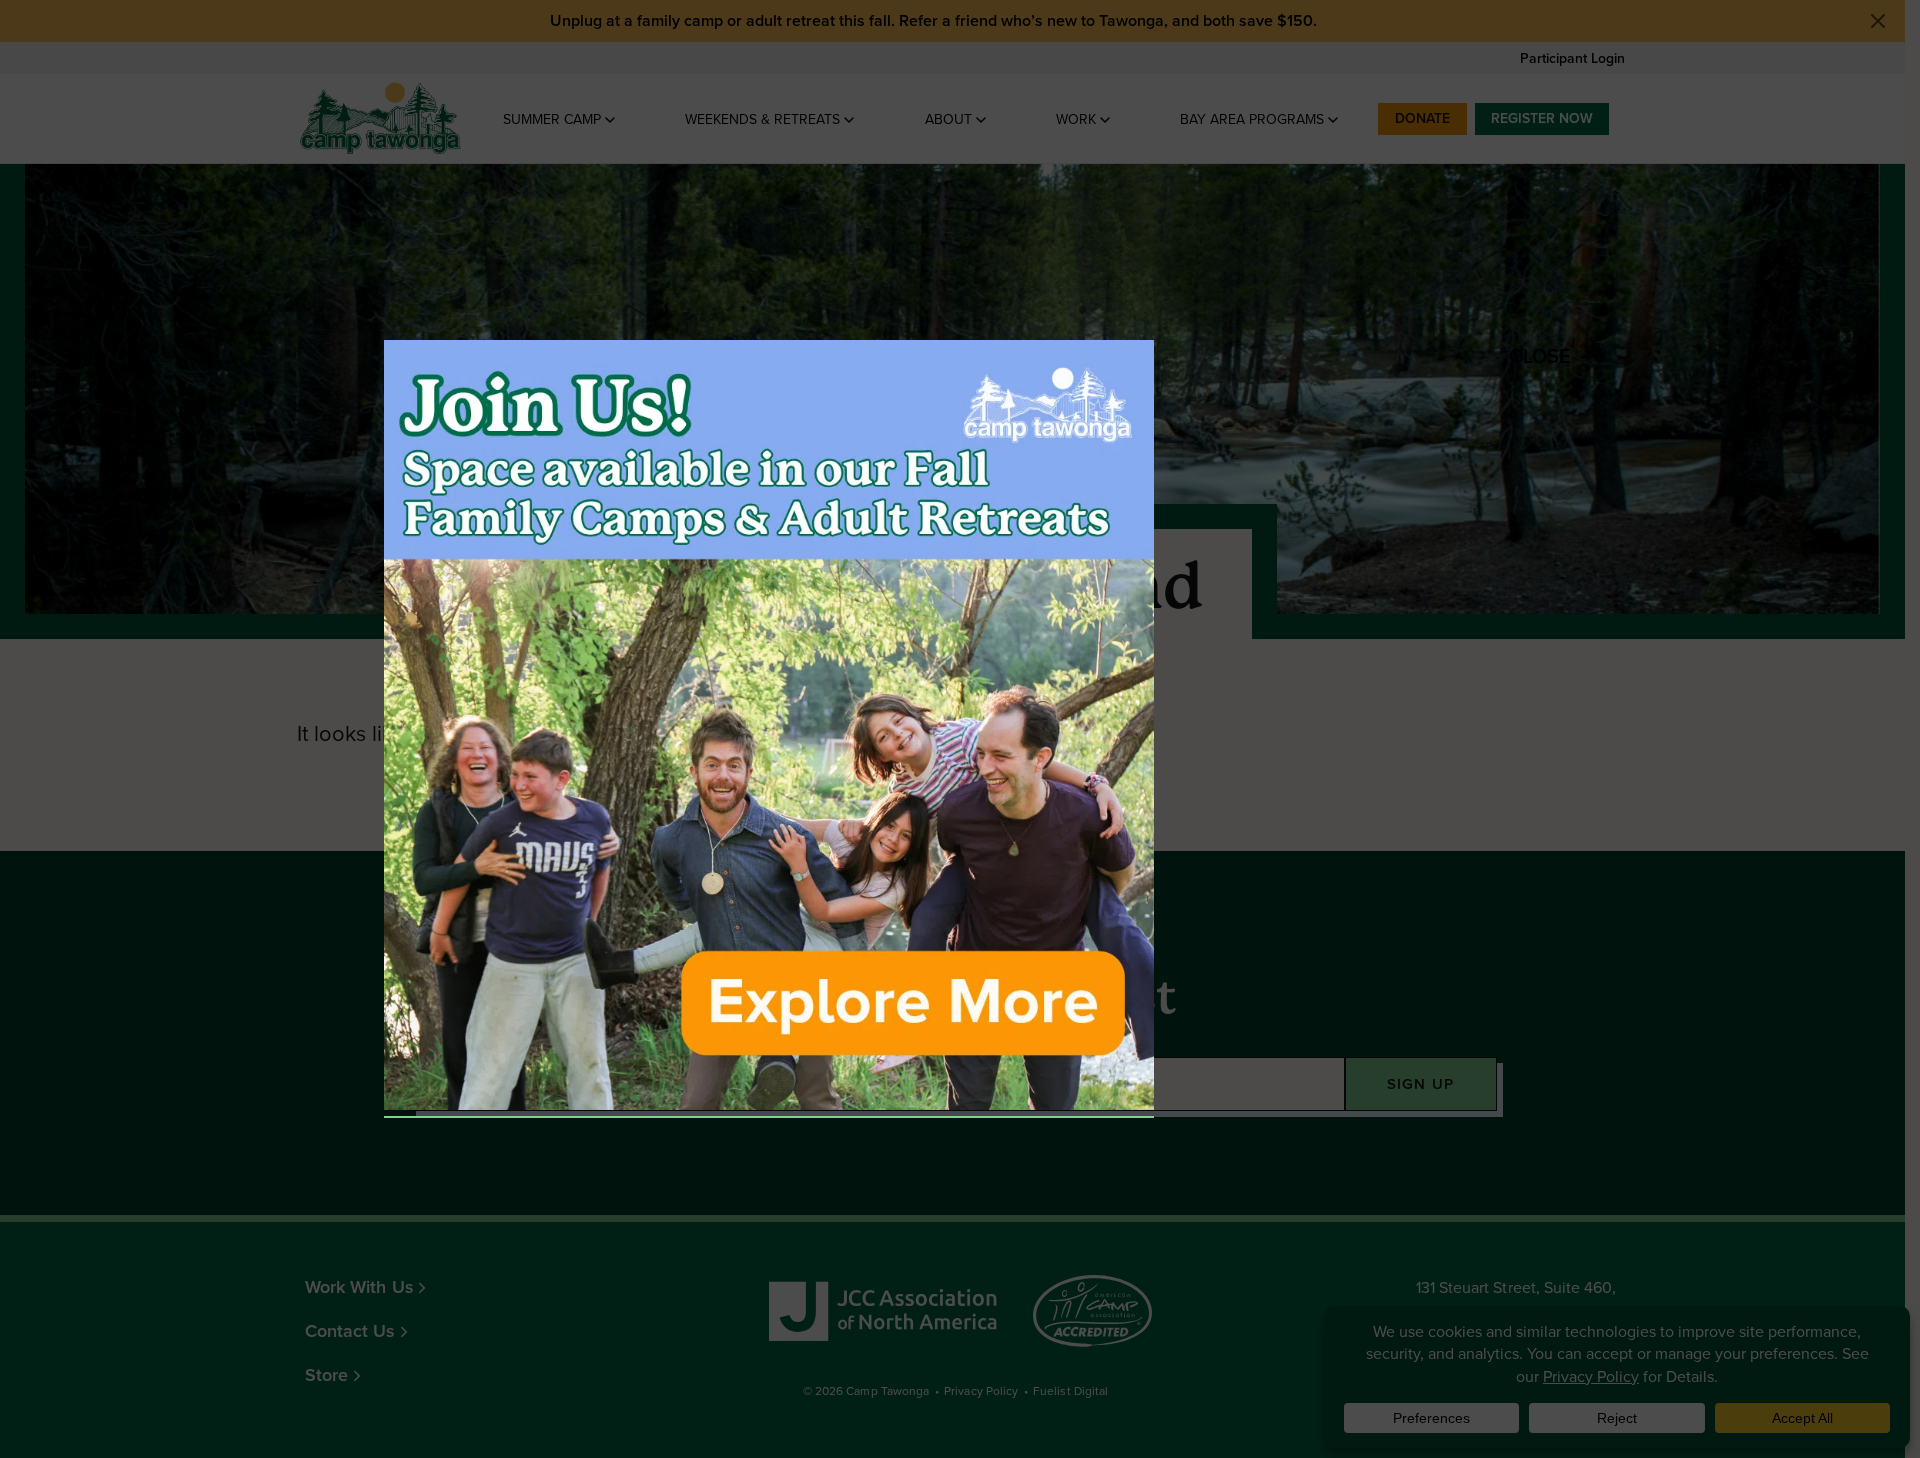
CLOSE (1519, 356)
